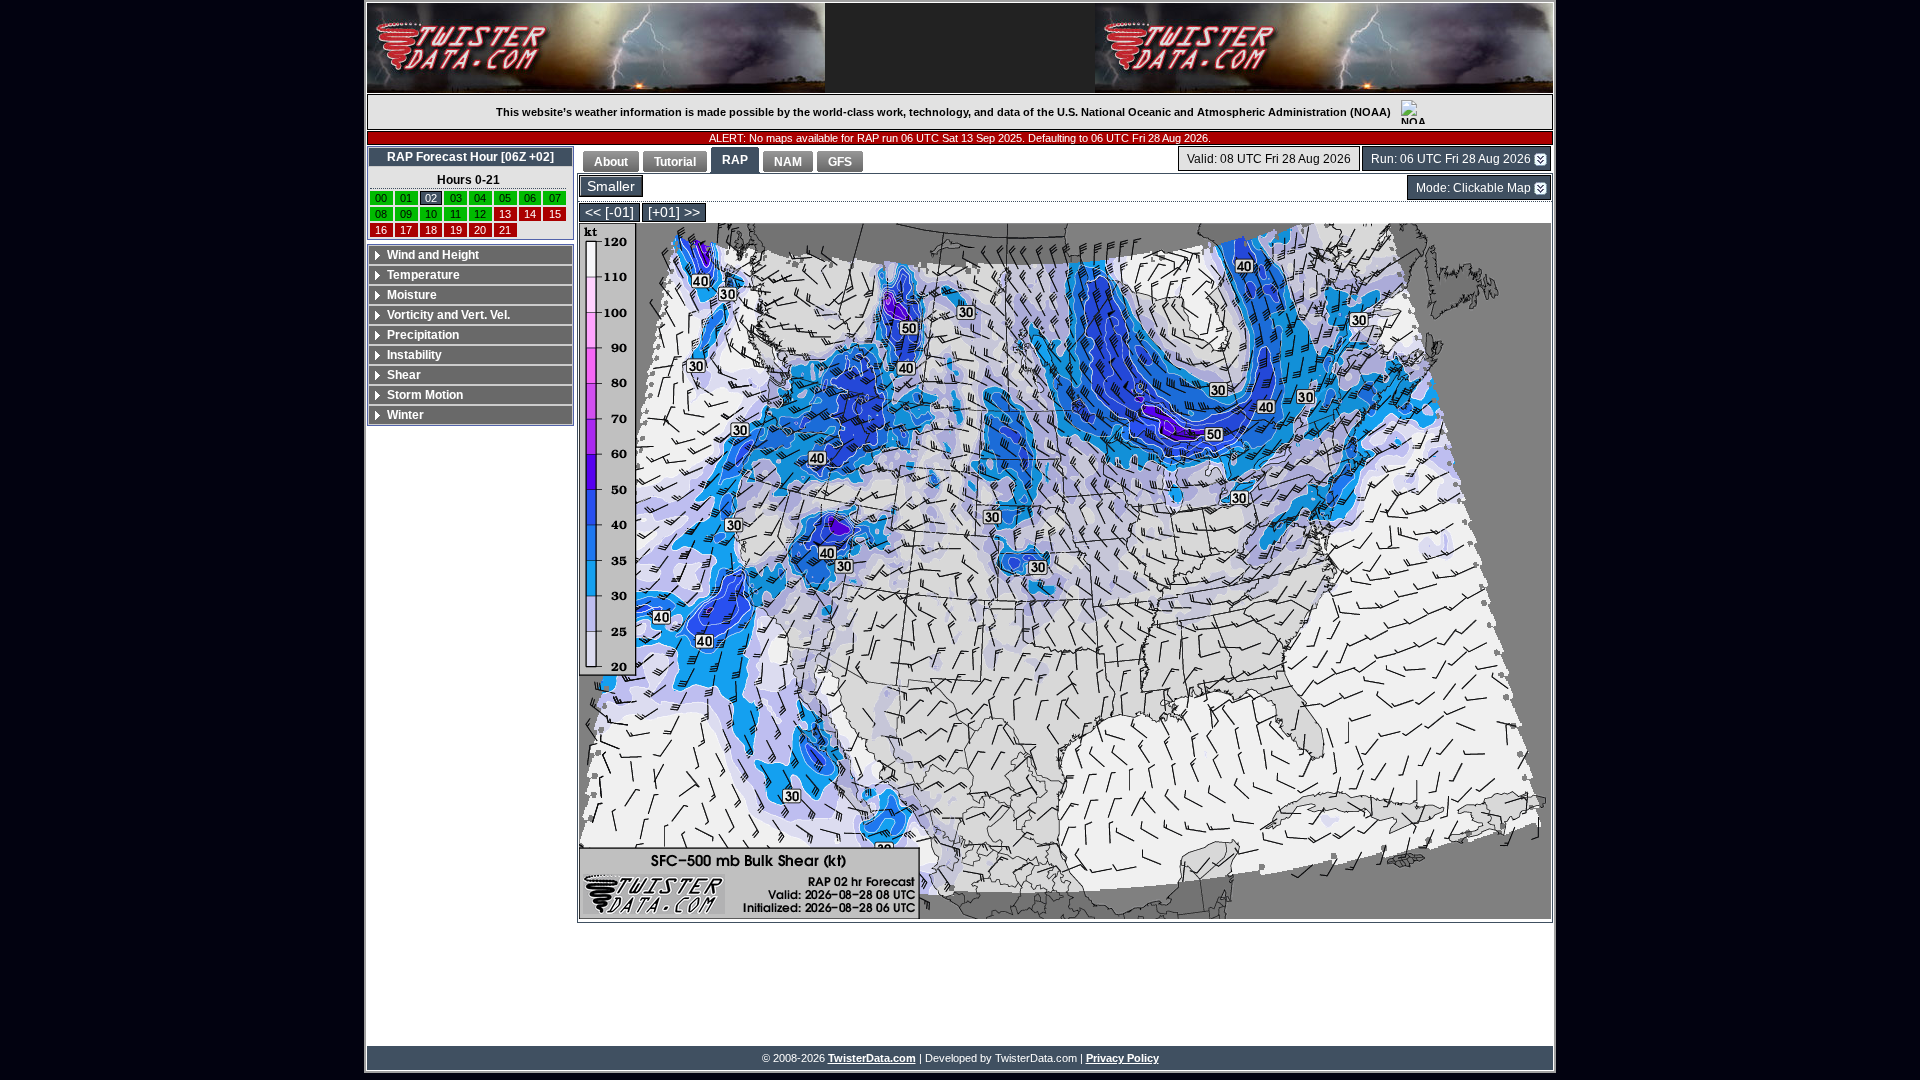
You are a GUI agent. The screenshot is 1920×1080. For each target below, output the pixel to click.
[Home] (596, 48)
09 (406, 214)
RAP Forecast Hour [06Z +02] (470, 157)
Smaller (611, 186)
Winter (405, 415)
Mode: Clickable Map (1473, 188)
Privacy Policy (1122, 1058)
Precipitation (423, 335)
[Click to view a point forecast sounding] (1065, 572)
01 (406, 198)
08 (381, 214)
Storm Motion (425, 395)
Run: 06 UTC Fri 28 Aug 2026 (1451, 159)
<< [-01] (609, 212)
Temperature (423, 275)
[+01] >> (674, 212)
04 (480, 198)
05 (505, 198)
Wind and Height (433, 255)
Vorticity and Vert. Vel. (448, 315)
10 (431, 214)
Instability (414, 355)
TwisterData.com (872, 1058)
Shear (404, 375)
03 (456, 198)
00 (381, 198)
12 (480, 214)
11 (455, 214)
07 (555, 198)
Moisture (412, 295)
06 (530, 198)
